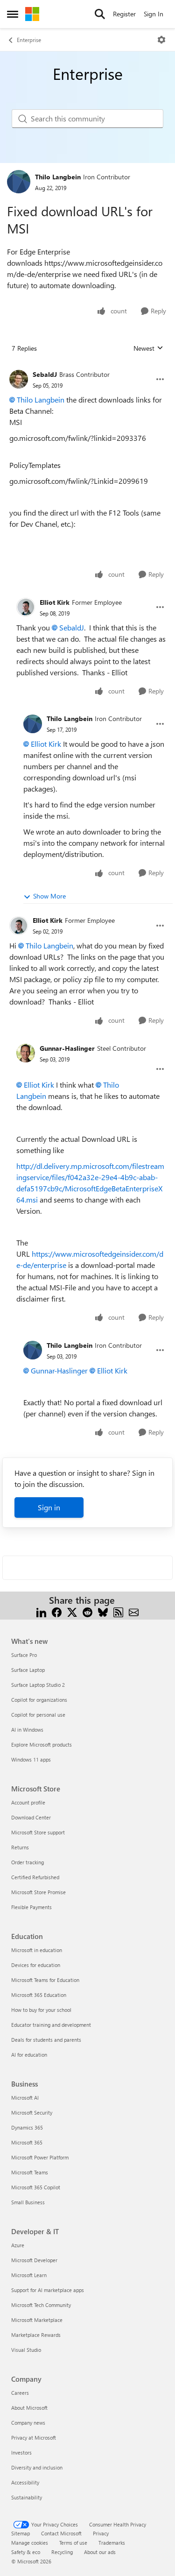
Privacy (101, 2533)
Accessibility (25, 2482)
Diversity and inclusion (37, 2467)
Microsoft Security (32, 2112)
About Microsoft (29, 2408)
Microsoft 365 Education (39, 1995)
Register (124, 14)
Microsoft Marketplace (37, 2320)
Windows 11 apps (31, 1759)
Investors (21, 2452)
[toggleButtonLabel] (161, 40)
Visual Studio (26, 2350)
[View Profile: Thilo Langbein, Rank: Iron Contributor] (19, 182)
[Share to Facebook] (57, 1611)
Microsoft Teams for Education (45, 1980)
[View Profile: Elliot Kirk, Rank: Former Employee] (26, 607)
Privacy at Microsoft (34, 2438)
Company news (28, 2423)
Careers (20, 2393)
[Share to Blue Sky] (103, 1611)
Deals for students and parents (46, 2040)
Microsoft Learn (29, 2275)
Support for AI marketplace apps (48, 2290)
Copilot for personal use (38, 1715)
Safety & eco (26, 2552)
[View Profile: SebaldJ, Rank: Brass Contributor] (19, 379)
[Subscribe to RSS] (118, 1611)
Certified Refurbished (35, 1877)
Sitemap (21, 2533)
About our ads (100, 2552)
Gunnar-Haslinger (67, 1048)
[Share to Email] (134, 1611)
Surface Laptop (28, 1670)
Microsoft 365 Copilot (36, 2187)
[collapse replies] (87, 367)
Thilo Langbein (58, 177)
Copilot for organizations (39, 1700)
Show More (49, 896)
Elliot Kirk (55, 602)
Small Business (28, 2202)
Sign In (154, 14)
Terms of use (73, 2543)
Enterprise (29, 40)
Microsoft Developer (34, 2260)
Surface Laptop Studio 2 (38, 1685)
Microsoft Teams (30, 2172)
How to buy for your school (41, 2010)
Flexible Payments (31, 1907)
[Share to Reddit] (87, 1611)
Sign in (49, 1507)
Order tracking (28, 1862)
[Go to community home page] (32, 14)
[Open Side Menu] (13, 14)
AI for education (29, 2055)
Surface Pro (24, 1655)
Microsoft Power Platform (40, 2157)
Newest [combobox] (148, 348)
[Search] (100, 14)
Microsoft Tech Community (41, 2305)
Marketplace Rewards (36, 2335)
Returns (20, 1847)
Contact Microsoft (61, 2533)
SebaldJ (45, 374)
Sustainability (27, 2497)
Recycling (62, 2552)
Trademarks (112, 2543)
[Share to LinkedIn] (41, 1611)
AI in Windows (27, 1730)
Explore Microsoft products (42, 1744)
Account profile (28, 1802)
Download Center (31, 1817)
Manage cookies (30, 2543)
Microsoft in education (37, 1950)
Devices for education (36, 1965)
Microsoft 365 (27, 2142)
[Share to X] (72, 1611)
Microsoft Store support (38, 1832)
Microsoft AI (25, 2098)
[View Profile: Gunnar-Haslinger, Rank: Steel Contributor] (26, 1053)
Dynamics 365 (27, 2127)
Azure (18, 2245)
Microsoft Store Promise (38, 1892)
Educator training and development (51, 2025)
